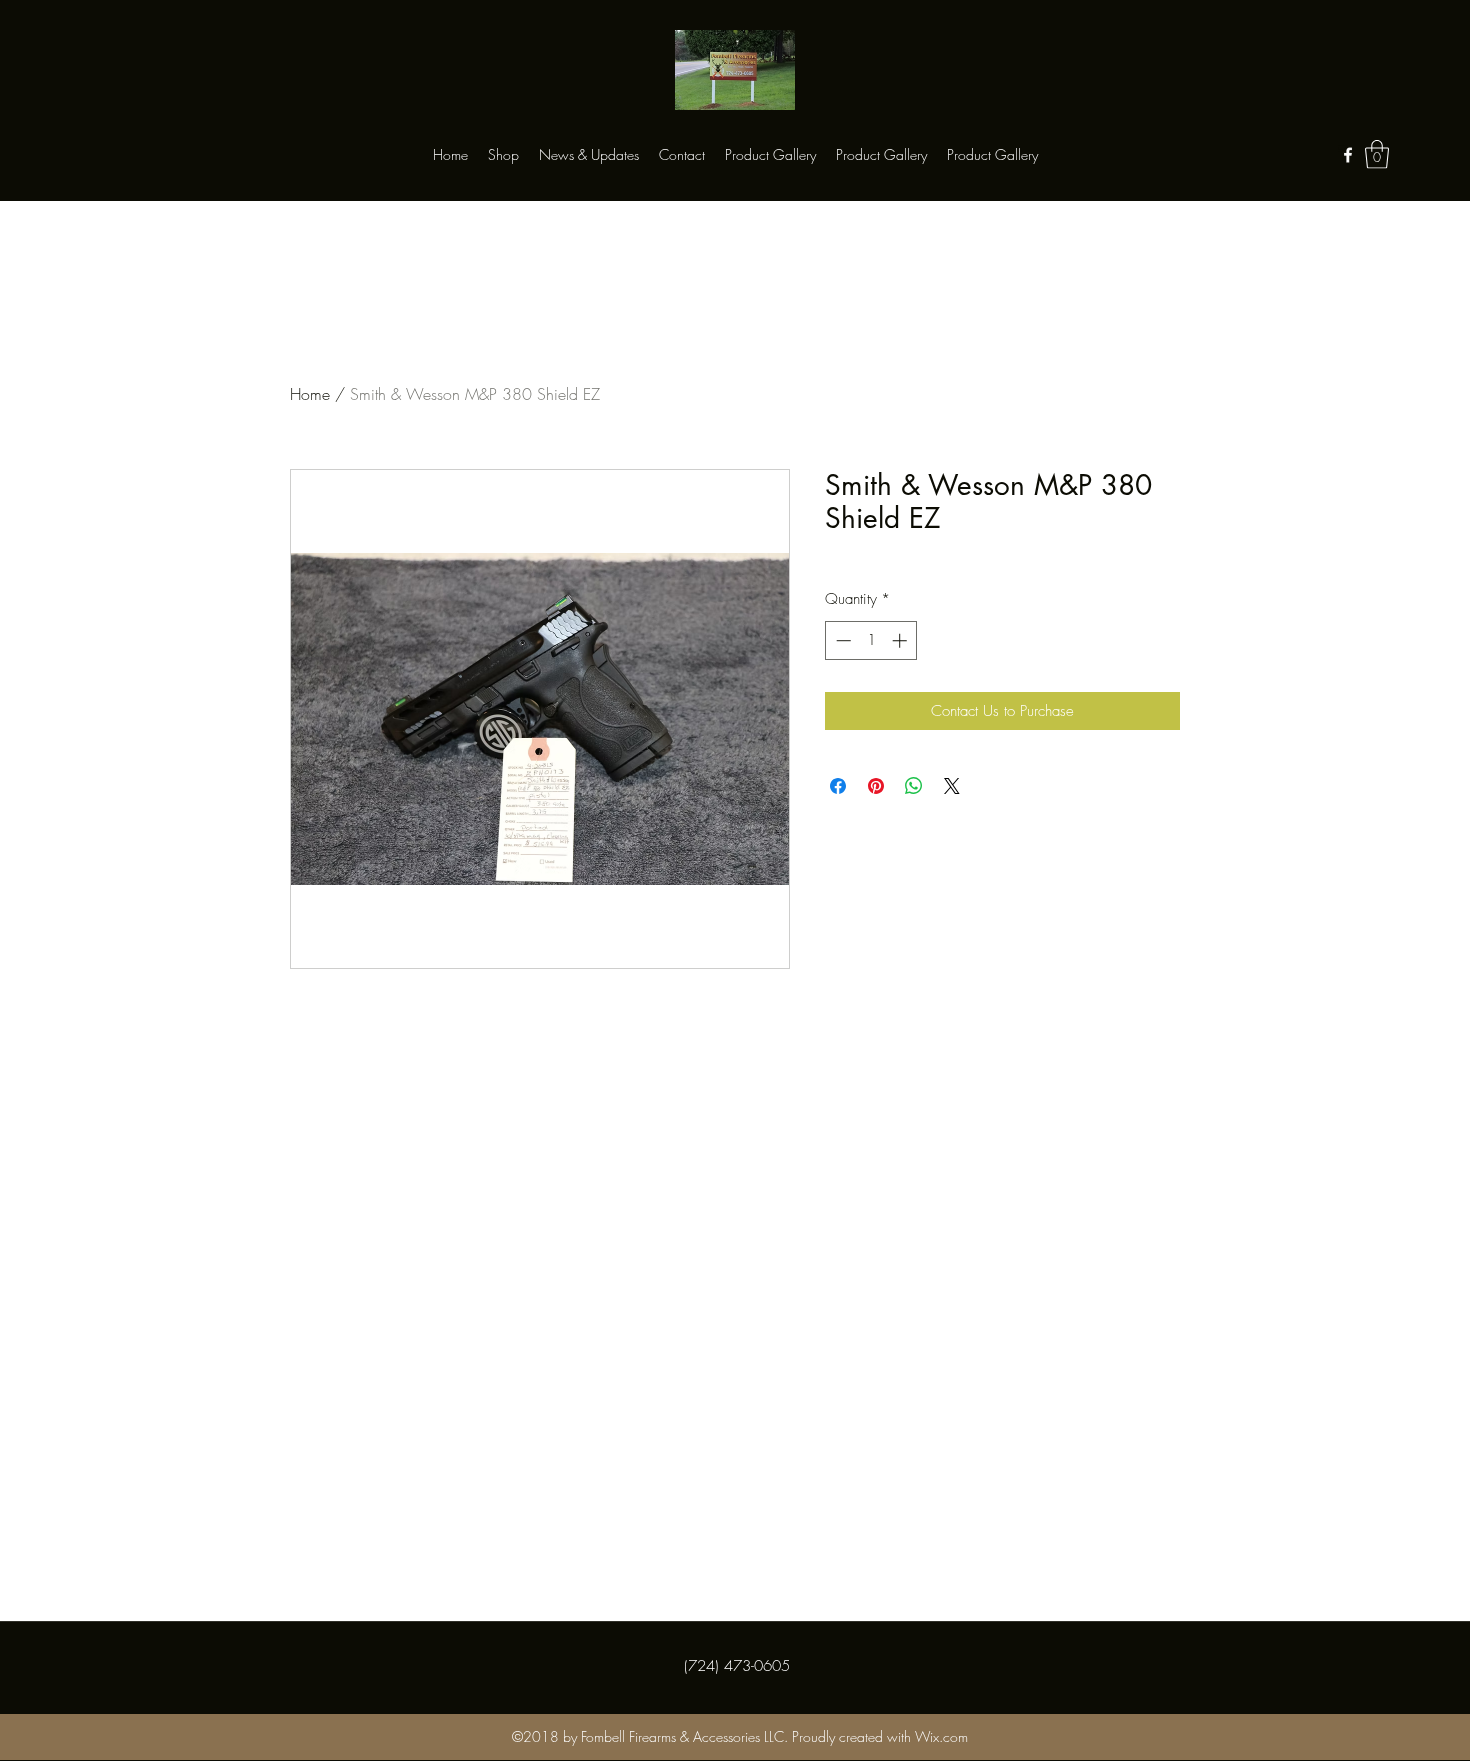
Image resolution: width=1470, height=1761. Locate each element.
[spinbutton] (871, 640)
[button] (1377, 154)
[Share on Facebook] (838, 786)
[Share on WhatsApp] (914, 786)
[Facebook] (1348, 155)
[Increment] (901, 640)
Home (310, 394)
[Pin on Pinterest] (876, 786)
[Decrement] (841, 640)
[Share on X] (952, 786)
